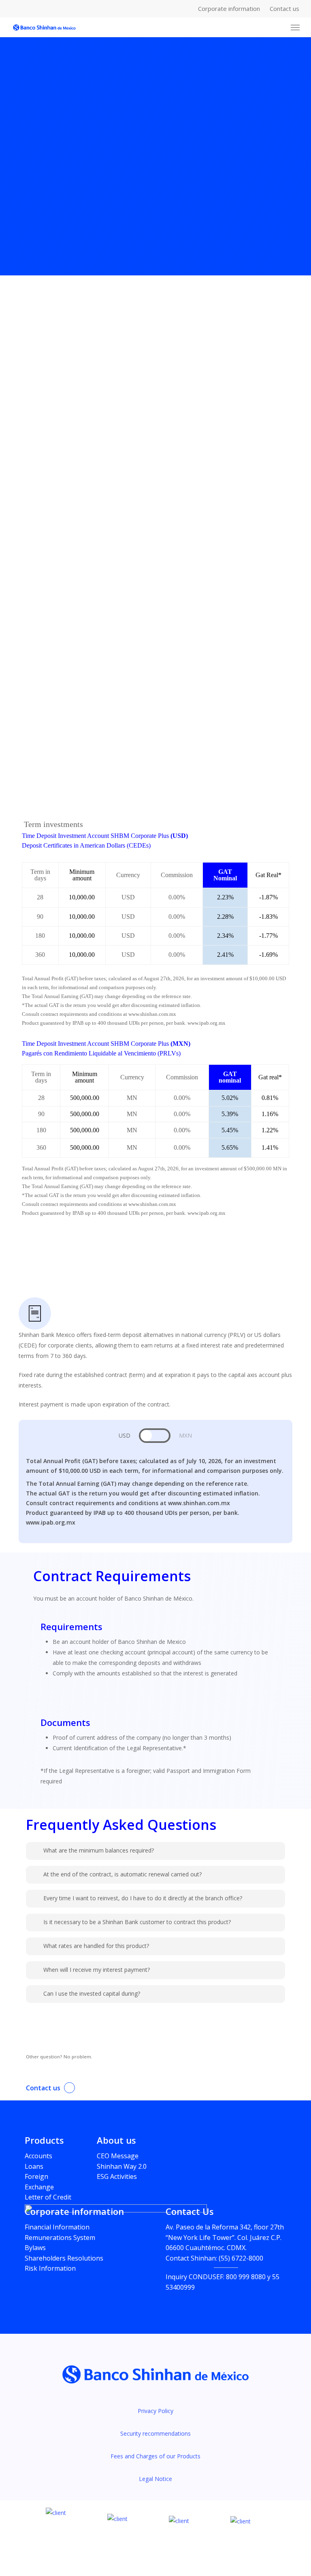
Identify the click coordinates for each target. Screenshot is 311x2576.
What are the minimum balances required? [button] (99, 1850)
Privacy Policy (155, 2411)
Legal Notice (155, 2479)
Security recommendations (155, 2433)
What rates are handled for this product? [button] (96, 1946)
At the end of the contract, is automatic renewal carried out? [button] (122, 1874)
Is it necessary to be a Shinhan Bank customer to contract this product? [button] (137, 1922)
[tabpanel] (155, 1492)
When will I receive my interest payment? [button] (97, 1970)
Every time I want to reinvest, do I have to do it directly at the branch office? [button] (143, 1898)
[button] (295, 27)
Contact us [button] (43, 2088)
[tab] (125, 1436)
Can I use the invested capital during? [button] (92, 1993)
